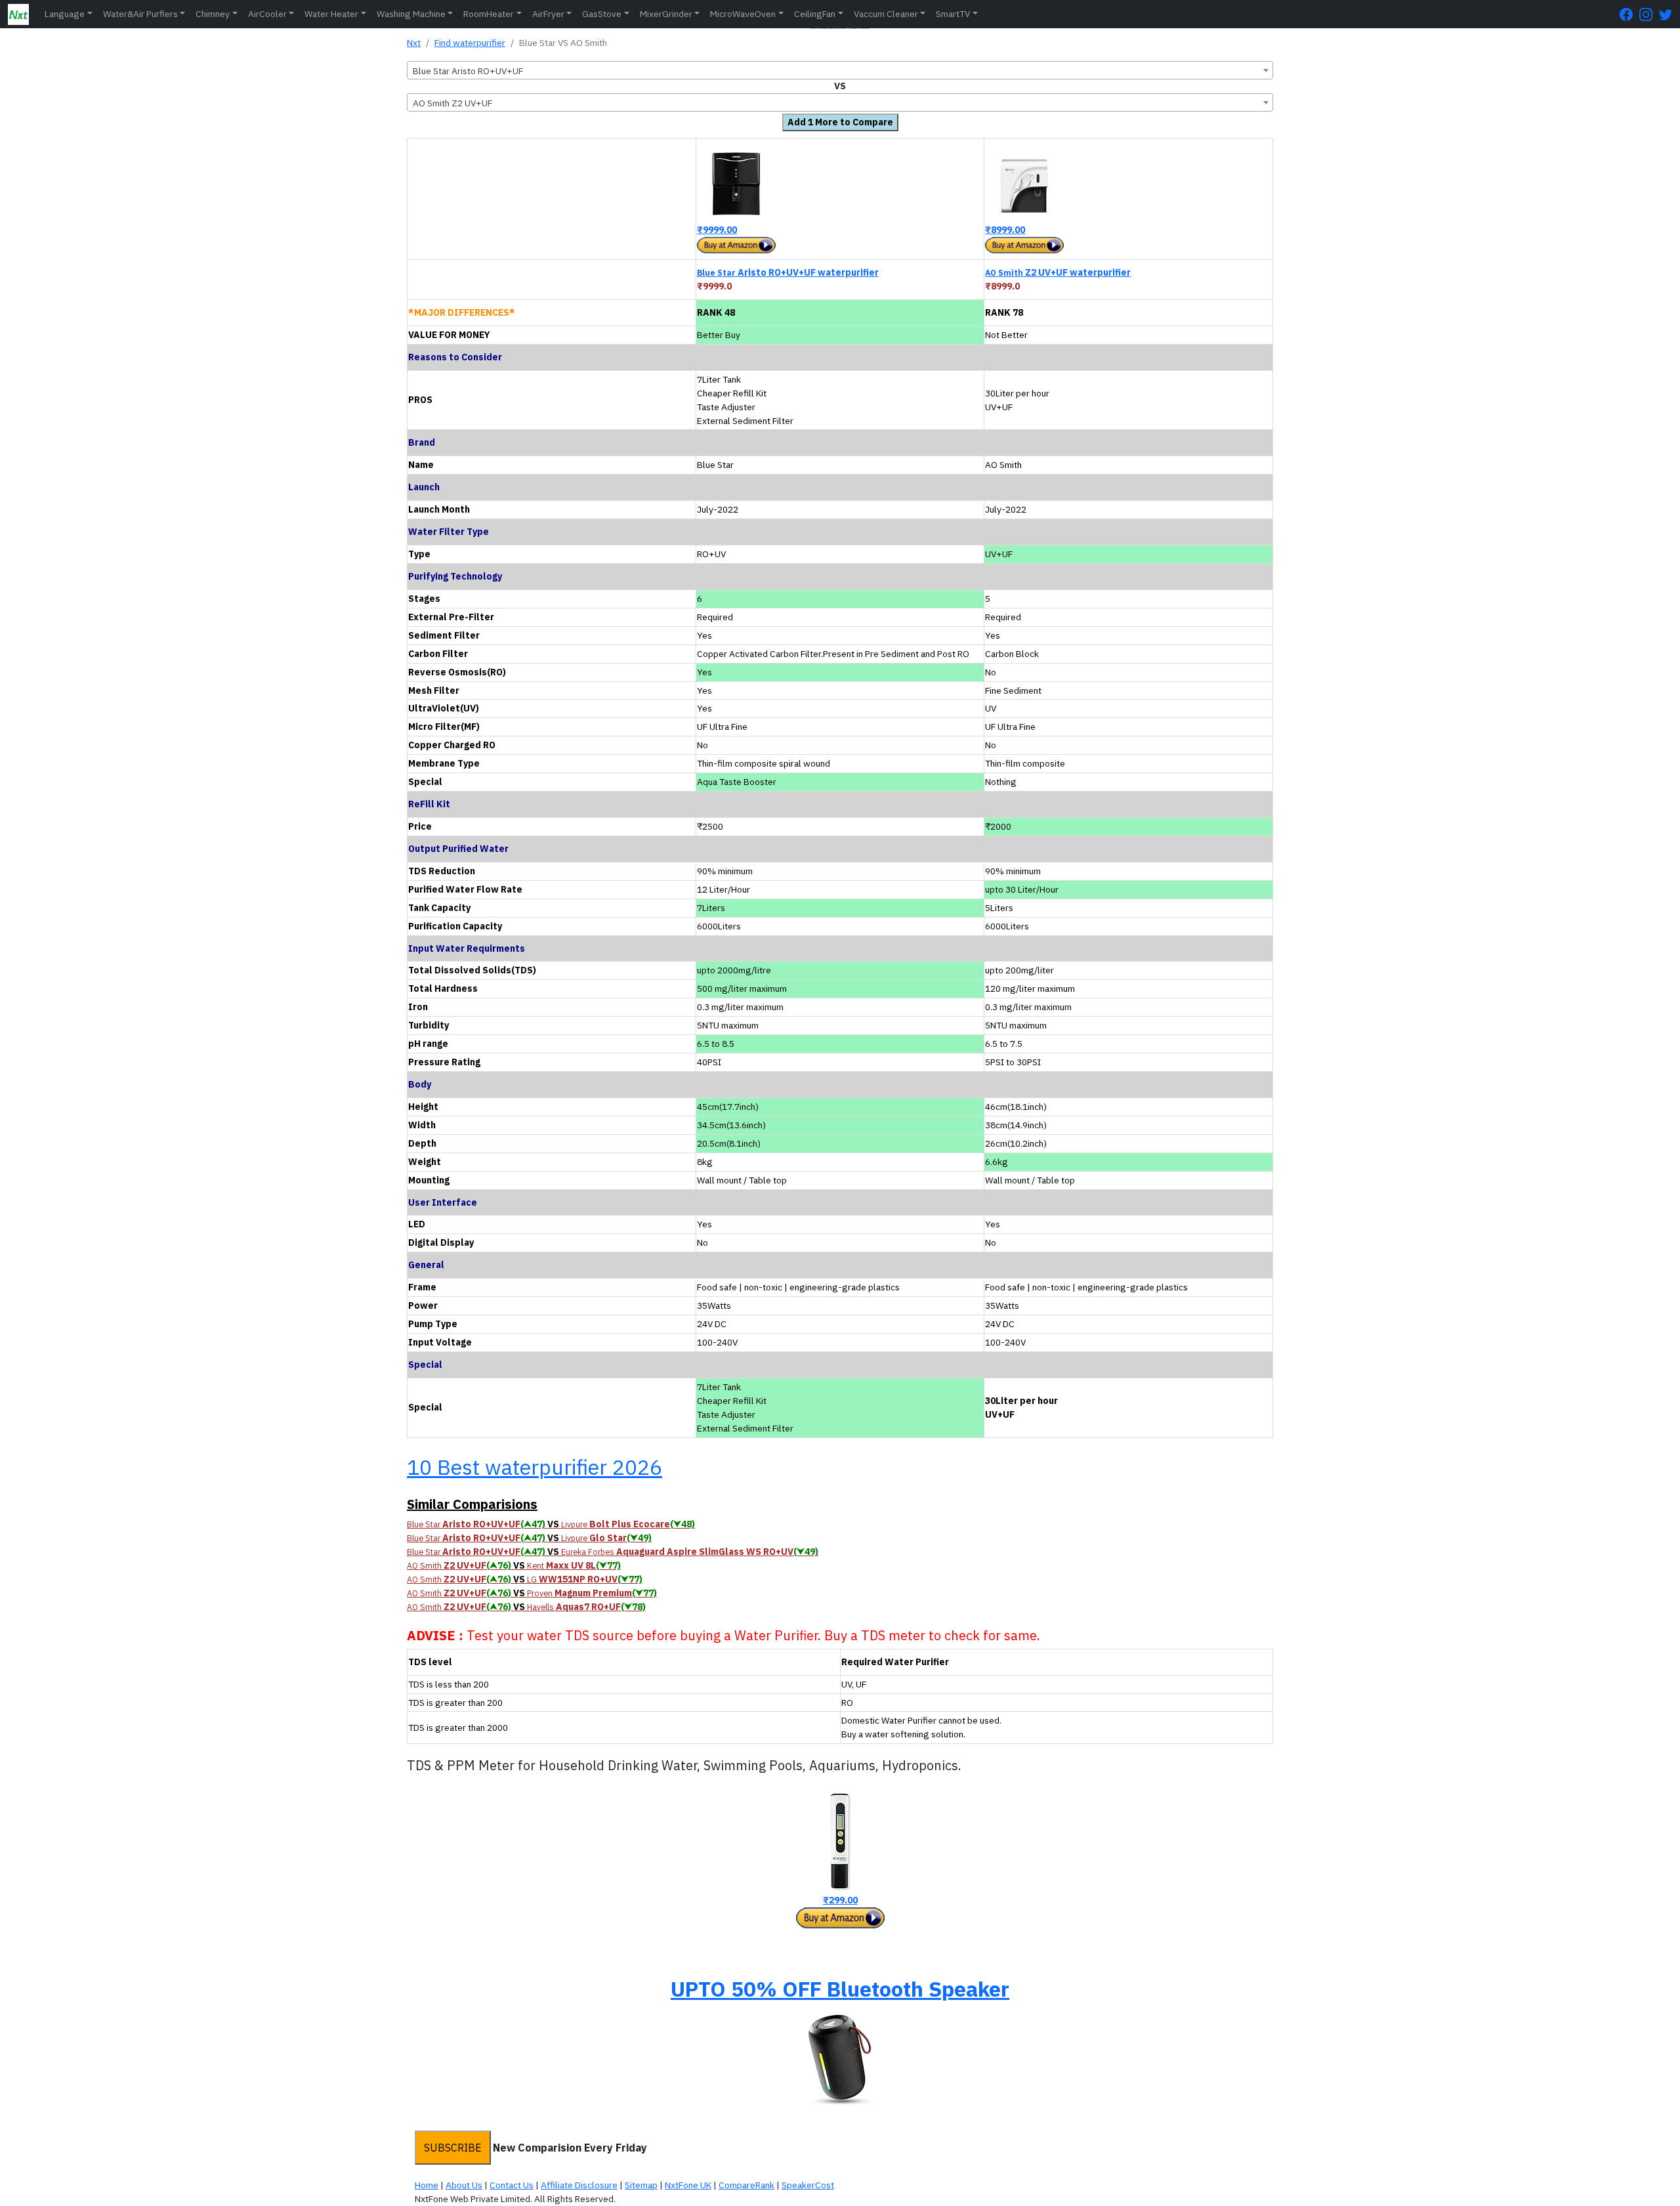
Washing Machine (411, 14)
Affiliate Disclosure (579, 2185)
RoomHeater (489, 14)
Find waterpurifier (470, 43)
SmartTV (953, 14)
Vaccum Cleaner (886, 14)
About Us (464, 2185)
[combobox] (840, 70)
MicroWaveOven (743, 14)
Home (427, 2185)
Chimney (213, 14)
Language (65, 14)
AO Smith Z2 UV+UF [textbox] (452, 103)
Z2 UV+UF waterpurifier (1058, 272)
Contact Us (512, 2185)
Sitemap (641, 2185)
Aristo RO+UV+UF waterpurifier (788, 272)
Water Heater (331, 14)
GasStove (602, 14)
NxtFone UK (688, 2185)
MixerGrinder (666, 14)
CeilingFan (815, 14)
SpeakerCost (808, 2185)
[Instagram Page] (1649, 14)
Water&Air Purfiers (140, 14)
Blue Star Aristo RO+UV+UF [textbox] (468, 71)
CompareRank (746, 2185)
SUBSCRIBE (453, 2148)
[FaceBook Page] (1629, 14)
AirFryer (548, 14)
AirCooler (267, 14)
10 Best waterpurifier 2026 (535, 1467)
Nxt (414, 43)
